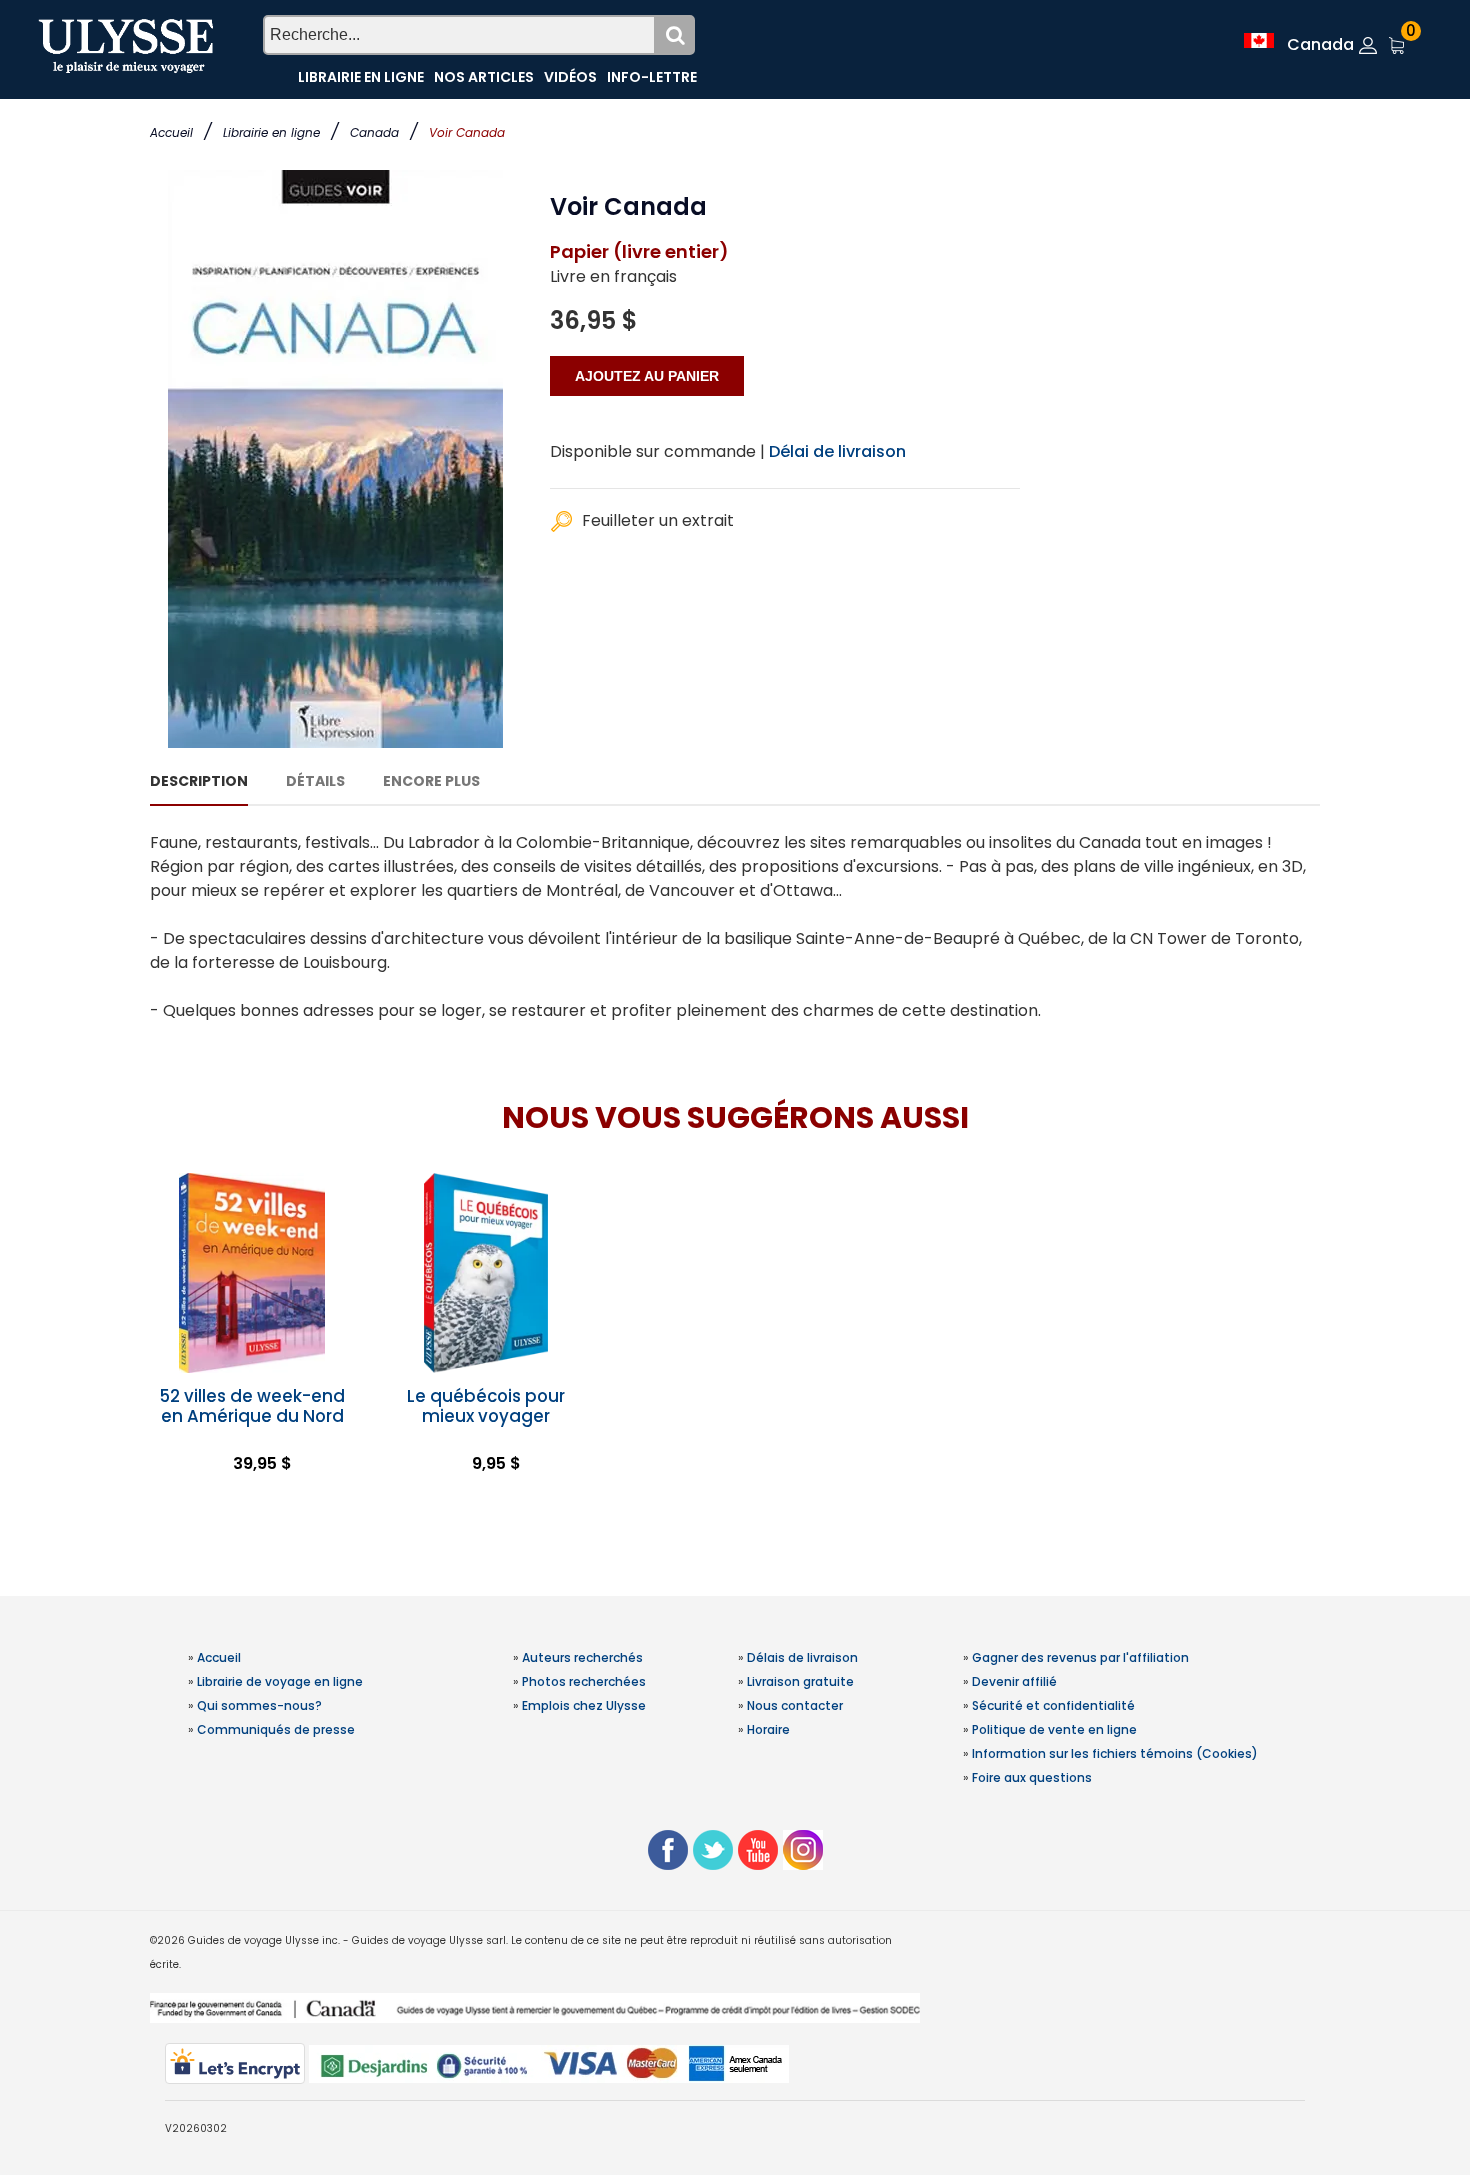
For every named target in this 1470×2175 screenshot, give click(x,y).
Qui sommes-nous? (259, 1705)
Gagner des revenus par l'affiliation (1080, 1657)
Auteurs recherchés (582, 1657)
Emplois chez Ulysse (584, 1705)
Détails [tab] (315, 781)
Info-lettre (652, 77)
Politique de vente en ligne (1054, 1729)
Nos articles (484, 77)
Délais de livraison (802, 1657)
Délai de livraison (837, 451)
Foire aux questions (1032, 1777)
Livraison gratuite (800, 1681)
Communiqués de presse (276, 1729)
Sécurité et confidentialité (1053, 1705)
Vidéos (570, 77)
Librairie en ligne (271, 132)
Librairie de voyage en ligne (280, 1681)
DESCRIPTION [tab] (199, 781)
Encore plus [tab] (431, 781)
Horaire (768, 1729)
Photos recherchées (584, 1681)
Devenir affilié (1014, 1681)
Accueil (171, 132)
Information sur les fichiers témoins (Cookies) (1115, 1753)
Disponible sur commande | (657, 451)
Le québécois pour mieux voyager (486, 1406)
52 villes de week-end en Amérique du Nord (252, 1406)
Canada (374, 132)
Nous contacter (795, 1705)
